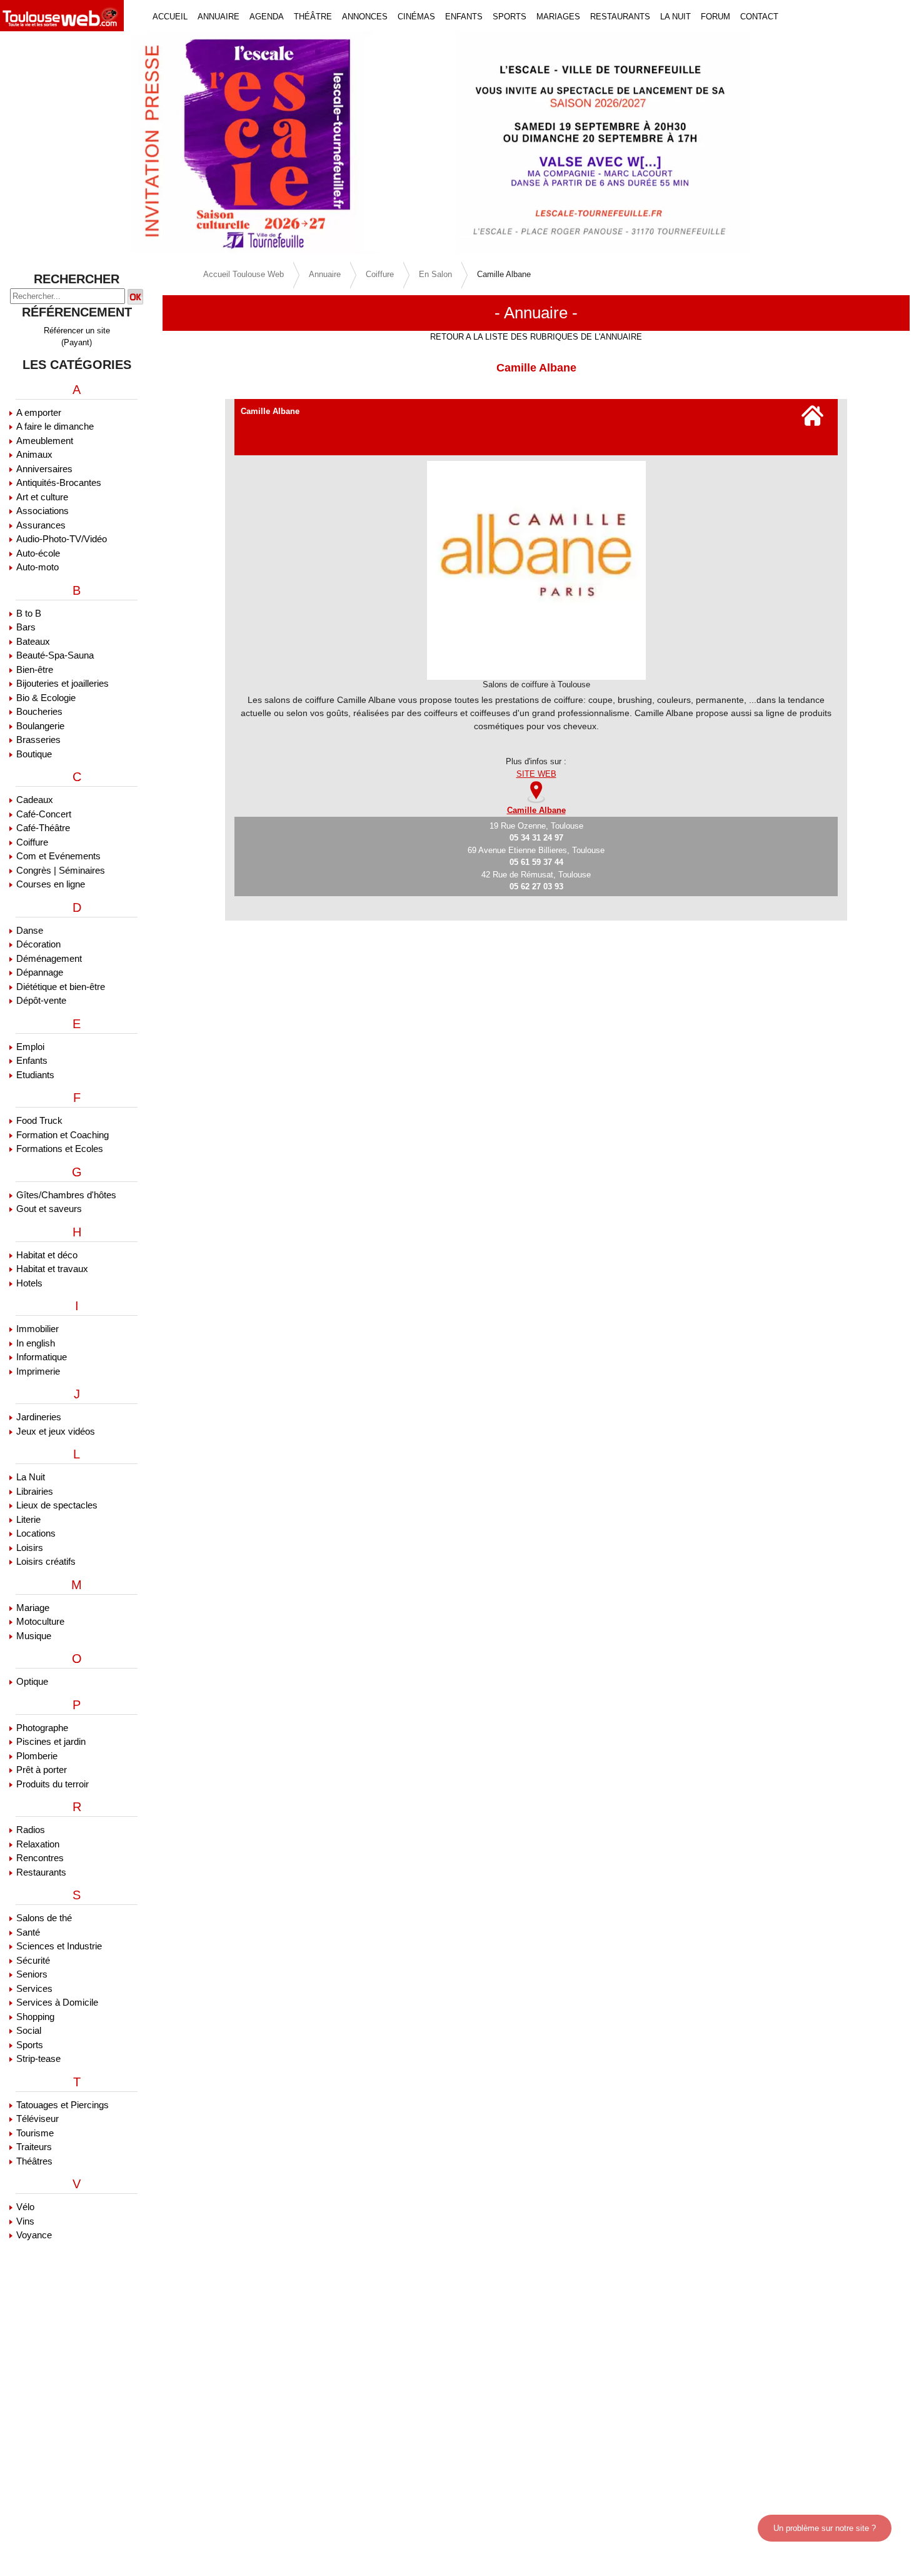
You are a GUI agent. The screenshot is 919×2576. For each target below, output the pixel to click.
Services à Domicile (57, 2002)
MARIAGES (558, 17)
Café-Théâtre (43, 828)
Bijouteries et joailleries (63, 683)
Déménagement (49, 958)
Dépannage (40, 972)
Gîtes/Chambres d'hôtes (66, 1195)
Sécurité (33, 1960)
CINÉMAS (416, 17)
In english (36, 1343)
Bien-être (35, 669)
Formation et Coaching (63, 1135)
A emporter (39, 412)
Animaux (34, 454)
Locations (36, 1533)
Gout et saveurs (49, 1209)
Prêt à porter (42, 1770)
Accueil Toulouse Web (244, 274)
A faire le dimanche (55, 426)
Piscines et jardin (51, 1741)
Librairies (35, 1491)
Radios (31, 1830)
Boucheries (39, 711)
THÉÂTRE (313, 17)
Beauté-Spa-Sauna (55, 655)
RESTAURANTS (620, 17)
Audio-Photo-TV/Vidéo (62, 539)
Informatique (42, 1357)
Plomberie (37, 1756)
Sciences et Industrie (59, 1946)
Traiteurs (34, 2147)
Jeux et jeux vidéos (56, 1431)
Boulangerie (40, 726)
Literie (28, 1519)
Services (34, 1988)
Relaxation (38, 1844)
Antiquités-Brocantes (59, 482)
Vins (25, 2221)
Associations (43, 511)
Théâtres (34, 2161)
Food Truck (39, 1120)
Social (29, 2030)
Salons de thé (44, 1918)
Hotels (29, 1283)
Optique (32, 1681)
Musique (34, 1636)
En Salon (435, 274)
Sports (30, 2045)
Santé (28, 1932)
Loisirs (30, 1548)
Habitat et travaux (52, 1269)
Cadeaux (35, 800)
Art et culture (42, 497)
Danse (30, 930)
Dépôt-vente (41, 1000)
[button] (69, 143)
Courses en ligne (51, 884)
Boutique (34, 754)
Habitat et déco (47, 1255)
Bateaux (33, 641)
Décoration (38, 944)
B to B (29, 613)
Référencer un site (77, 331)
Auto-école (38, 553)
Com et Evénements (58, 856)
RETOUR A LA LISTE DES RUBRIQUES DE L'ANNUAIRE (536, 337)
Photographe (42, 1728)
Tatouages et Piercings (63, 2105)
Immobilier (38, 1329)
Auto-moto (38, 567)
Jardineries (39, 1417)
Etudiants (35, 1075)
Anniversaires (44, 469)
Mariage (33, 1608)
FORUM (716, 17)
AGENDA (267, 17)
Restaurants (41, 1872)
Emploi (30, 1047)
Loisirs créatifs (46, 1561)
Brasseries (38, 740)
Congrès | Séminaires (61, 870)
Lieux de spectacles (57, 1505)
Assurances (41, 525)
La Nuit (31, 1477)
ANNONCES (365, 17)
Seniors (32, 1974)
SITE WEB (536, 774)
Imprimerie (38, 1371)
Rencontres (40, 1858)
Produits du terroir (53, 1784)
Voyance (34, 2235)
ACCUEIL (170, 17)
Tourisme (35, 2133)
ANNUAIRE (218, 17)
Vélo (25, 2207)
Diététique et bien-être (61, 987)
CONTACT (759, 17)
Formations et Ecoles (60, 1149)
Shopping (35, 2017)
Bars (26, 627)
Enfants (32, 1060)
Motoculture (40, 1621)
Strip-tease (38, 2058)
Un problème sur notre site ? (825, 2528)
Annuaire (325, 274)
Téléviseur (38, 2119)
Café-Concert (44, 814)
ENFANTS (464, 17)
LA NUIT (675, 17)
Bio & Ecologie (46, 698)
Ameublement (45, 441)
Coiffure (32, 842)
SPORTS (510, 17)
